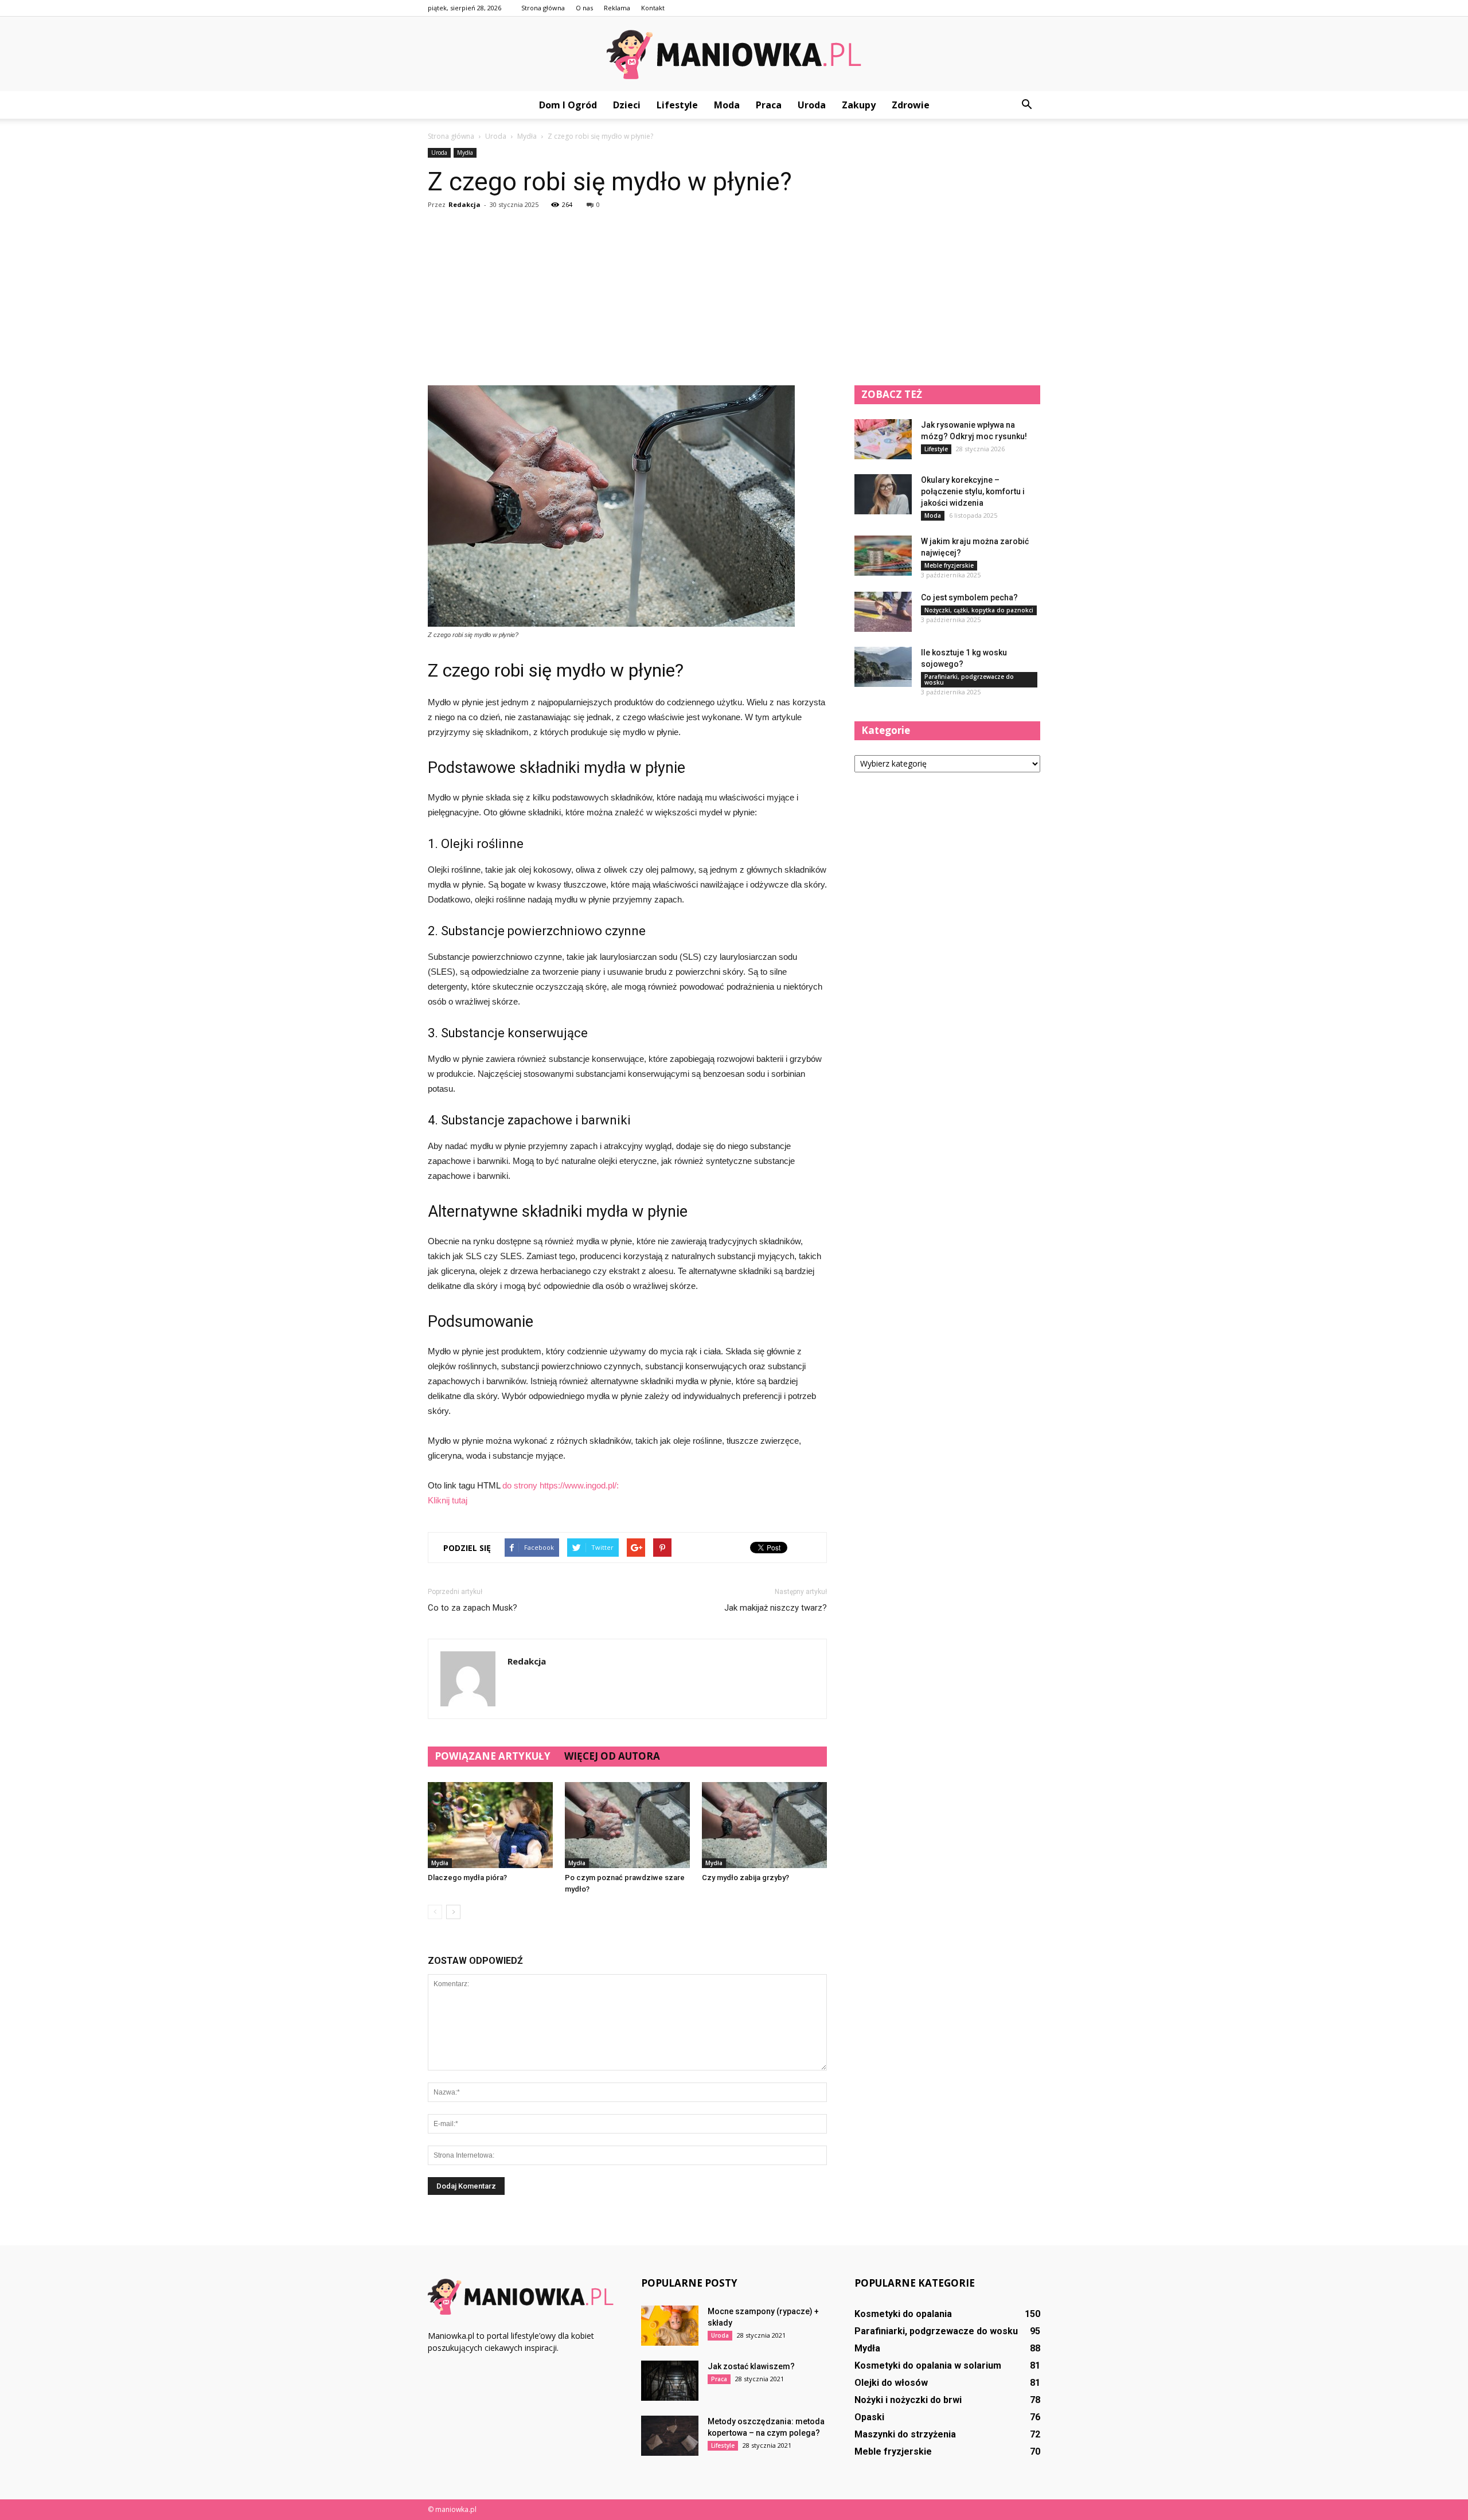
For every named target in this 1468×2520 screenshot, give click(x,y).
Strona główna (543, 8)
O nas (584, 8)
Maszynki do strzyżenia (905, 2434)
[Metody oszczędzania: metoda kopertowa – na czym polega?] (670, 2436)
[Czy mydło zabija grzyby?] (764, 1825)
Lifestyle (677, 105)
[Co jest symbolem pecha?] (883, 612)
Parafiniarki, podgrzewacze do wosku (969, 679)
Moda (727, 105)
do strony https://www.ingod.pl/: (561, 1485)
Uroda (812, 105)
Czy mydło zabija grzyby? (745, 1878)
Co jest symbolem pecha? (969, 597)
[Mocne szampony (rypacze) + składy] (670, 2326)
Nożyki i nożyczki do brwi (908, 2400)
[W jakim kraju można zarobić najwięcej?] (883, 556)
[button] (1026, 105)
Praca (769, 105)
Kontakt (653, 8)
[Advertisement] (734, 299)
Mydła (465, 153)
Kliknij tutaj (448, 1500)
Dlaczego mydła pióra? (467, 1878)
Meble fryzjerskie (949, 565)
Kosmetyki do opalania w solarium (928, 2365)
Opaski (869, 2417)
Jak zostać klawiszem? (751, 2366)
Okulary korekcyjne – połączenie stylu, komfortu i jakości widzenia (973, 491)
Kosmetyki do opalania (903, 2314)
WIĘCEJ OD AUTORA (612, 1756)
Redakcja (464, 204)
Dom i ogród (568, 105)
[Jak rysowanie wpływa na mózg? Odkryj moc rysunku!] (883, 439)
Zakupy (859, 105)
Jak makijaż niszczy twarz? (776, 1608)
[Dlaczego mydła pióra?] (490, 1825)
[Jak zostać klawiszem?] (670, 2381)
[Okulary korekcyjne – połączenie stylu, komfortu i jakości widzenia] (883, 494)
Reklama (617, 8)
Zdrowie (911, 105)
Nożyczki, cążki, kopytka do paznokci (979, 610)
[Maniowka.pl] (734, 54)
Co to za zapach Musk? (473, 1608)
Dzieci (627, 105)
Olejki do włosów (891, 2383)
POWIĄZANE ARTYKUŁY (493, 1756)
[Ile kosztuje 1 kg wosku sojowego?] (883, 667)
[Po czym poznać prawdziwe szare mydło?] (627, 1825)
